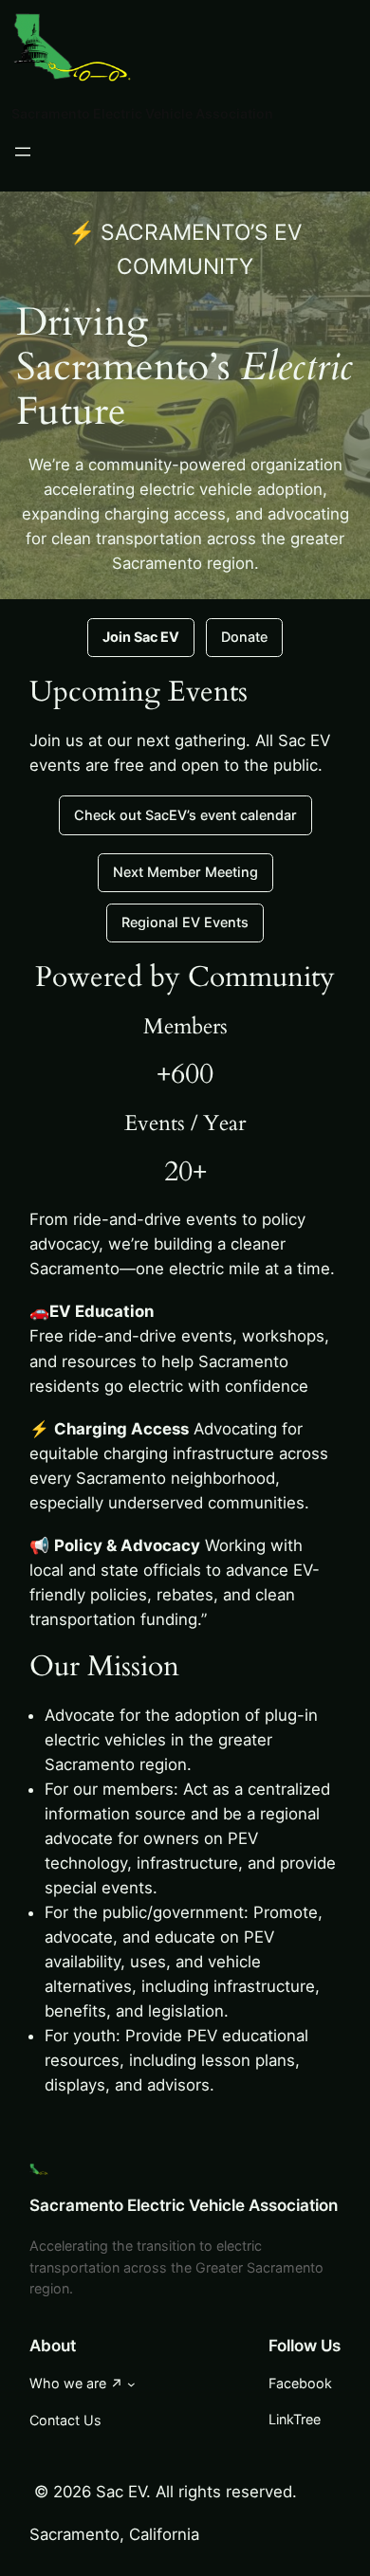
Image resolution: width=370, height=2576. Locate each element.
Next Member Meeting (185, 872)
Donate (244, 637)
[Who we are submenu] (131, 2384)
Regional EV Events (185, 922)
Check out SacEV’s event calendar (185, 815)
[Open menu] (23, 152)
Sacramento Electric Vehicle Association (142, 113)
